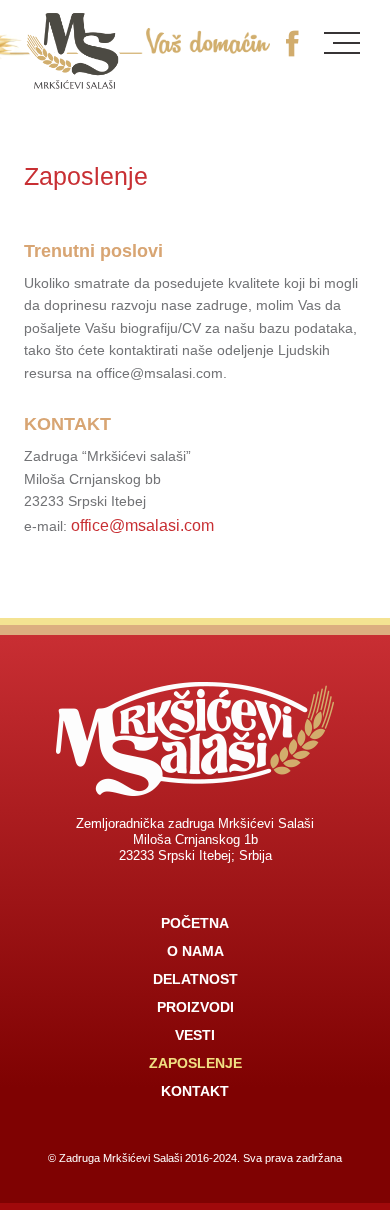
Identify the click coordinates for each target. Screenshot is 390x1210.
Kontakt (195, 1091)
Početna (195, 923)
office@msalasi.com (142, 525)
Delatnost (195, 979)
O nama (195, 951)
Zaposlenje (195, 1063)
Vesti (195, 1035)
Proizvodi (195, 1007)
